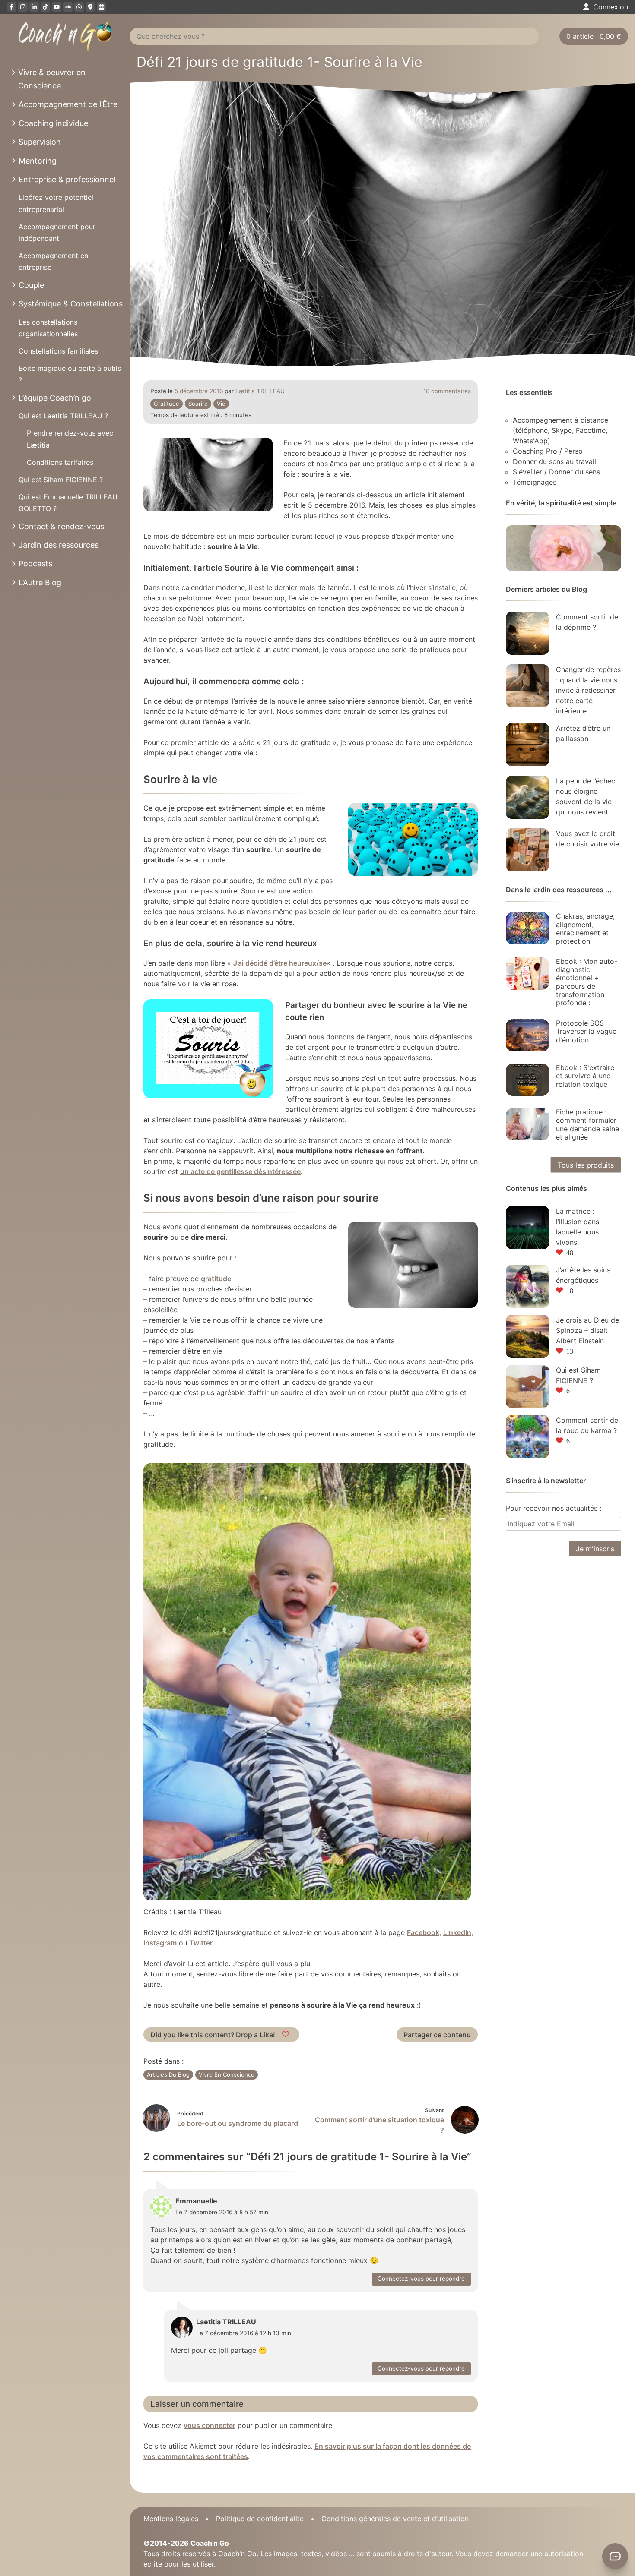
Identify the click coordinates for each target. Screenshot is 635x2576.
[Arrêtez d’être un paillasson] (527, 745)
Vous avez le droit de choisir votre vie (587, 839)
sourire (198, 404)
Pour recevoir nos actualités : (554, 1508)
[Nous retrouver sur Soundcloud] (68, 7)
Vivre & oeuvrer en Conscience (52, 79)
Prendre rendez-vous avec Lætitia (70, 439)
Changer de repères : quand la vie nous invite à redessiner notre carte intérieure (588, 690)
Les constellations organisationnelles (48, 328)
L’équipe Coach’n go (55, 398)
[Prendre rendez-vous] (102, 7)
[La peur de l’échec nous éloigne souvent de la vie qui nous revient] (527, 797)
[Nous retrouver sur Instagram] (23, 7)
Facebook (423, 1932)
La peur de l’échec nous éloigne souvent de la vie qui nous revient (586, 796)
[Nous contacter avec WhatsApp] (79, 7)
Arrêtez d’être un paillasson (583, 733)
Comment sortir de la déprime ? (587, 622)
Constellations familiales (58, 351)
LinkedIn (457, 1932)
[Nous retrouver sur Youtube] (57, 7)
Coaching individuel (54, 123)
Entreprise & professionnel (67, 179)
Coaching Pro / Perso (548, 451)
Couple (31, 285)
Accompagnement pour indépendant (57, 232)
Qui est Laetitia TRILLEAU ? (63, 416)
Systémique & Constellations (71, 304)
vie (221, 404)
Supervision (40, 142)
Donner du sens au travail (554, 461)
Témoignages (535, 482)
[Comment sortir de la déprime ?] (527, 633)
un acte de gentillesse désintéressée (240, 1171)
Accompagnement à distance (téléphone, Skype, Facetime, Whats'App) (560, 430)
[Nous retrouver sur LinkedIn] (34, 7)
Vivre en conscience (227, 2074)
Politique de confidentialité (260, 2519)
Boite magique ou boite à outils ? (70, 374)
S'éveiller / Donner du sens (556, 472)
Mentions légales (171, 2519)
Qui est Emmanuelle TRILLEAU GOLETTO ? (68, 503)
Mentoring (38, 161)
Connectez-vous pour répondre (421, 2279)
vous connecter (210, 2425)
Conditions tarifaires (60, 462)
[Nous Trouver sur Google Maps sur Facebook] (90, 7)
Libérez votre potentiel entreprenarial (56, 203)
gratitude (167, 404)
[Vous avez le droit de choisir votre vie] (527, 850)
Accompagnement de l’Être (68, 104)
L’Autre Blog (40, 582)
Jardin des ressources (59, 545)
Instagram (160, 1943)
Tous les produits (586, 1165)
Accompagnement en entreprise (53, 261)
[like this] (286, 2035)
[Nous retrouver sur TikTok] (45, 7)
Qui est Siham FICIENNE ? (61, 480)
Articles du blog (168, 2074)
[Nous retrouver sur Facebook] (12, 7)
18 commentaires (447, 391)
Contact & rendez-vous (61, 526)
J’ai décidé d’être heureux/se (280, 963)
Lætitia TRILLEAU (260, 391)
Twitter (201, 1943)
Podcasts (35, 563)
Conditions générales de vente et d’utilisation (395, 2519)
